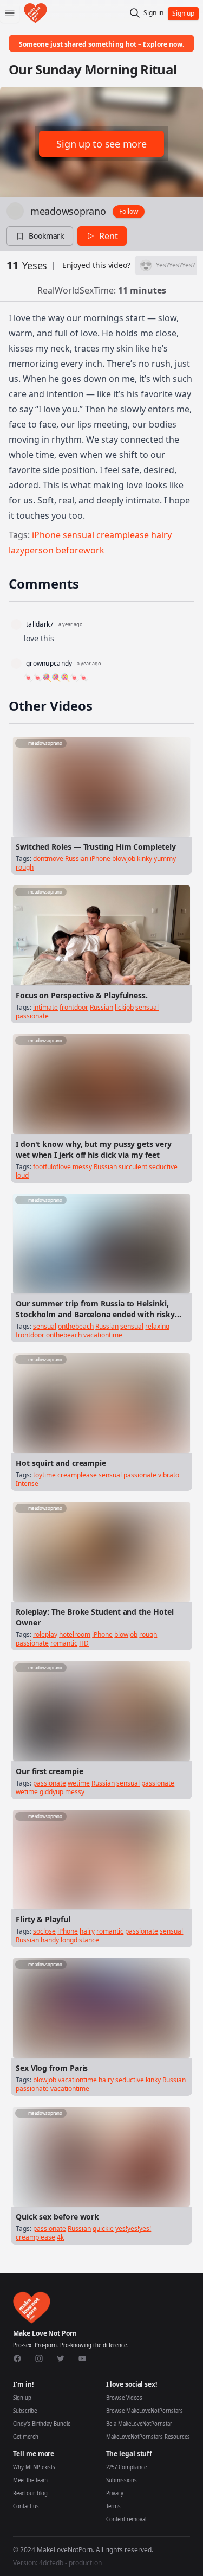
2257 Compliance (126, 2467)
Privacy (115, 2493)
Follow (129, 211)
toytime (44, 1475)
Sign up (22, 2398)
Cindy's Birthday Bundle (42, 2424)
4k (60, 2237)
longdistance (80, 1940)
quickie (103, 2229)
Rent (109, 236)
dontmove (48, 859)
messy (82, 1167)
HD (84, 1643)
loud (22, 1175)
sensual (78, 535)
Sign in (153, 13)
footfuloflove (52, 1167)
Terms (113, 2506)
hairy (161, 535)
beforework (80, 550)
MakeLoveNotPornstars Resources (148, 2437)
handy (50, 1940)
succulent (133, 1167)
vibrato (169, 1475)
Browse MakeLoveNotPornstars (145, 2411)
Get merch (26, 2437)
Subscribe (25, 2411)
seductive (163, 1167)
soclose (44, 1931)
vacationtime (103, 1335)
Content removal (126, 2519)
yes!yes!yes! (133, 2229)
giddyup (51, 1792)
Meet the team (30, 2480)
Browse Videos (124, 2398)
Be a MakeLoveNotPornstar (139, 2424)
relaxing (157, 1326)
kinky (145, 859)
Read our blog (30, 2493)
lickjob (124, 1007)
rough (25, 867)
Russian (77, 859)
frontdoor (74, 1007)
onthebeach (76, 1326)
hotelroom (75, 1634)
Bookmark (46, 236)
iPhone (46, 535)
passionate (32, 1016)
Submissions (122, 2480)
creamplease (123, 535)
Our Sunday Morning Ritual (93, 69)
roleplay (45, 1634)
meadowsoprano (68, 211)
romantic (64, 1643)
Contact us (26, 2506)
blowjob (124, 859)
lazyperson (31, 550)
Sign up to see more (101, 144)
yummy (165, 859)
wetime (79, 1783)
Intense (27, 1484)
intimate (45, 1007)
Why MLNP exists (34, 2467)
